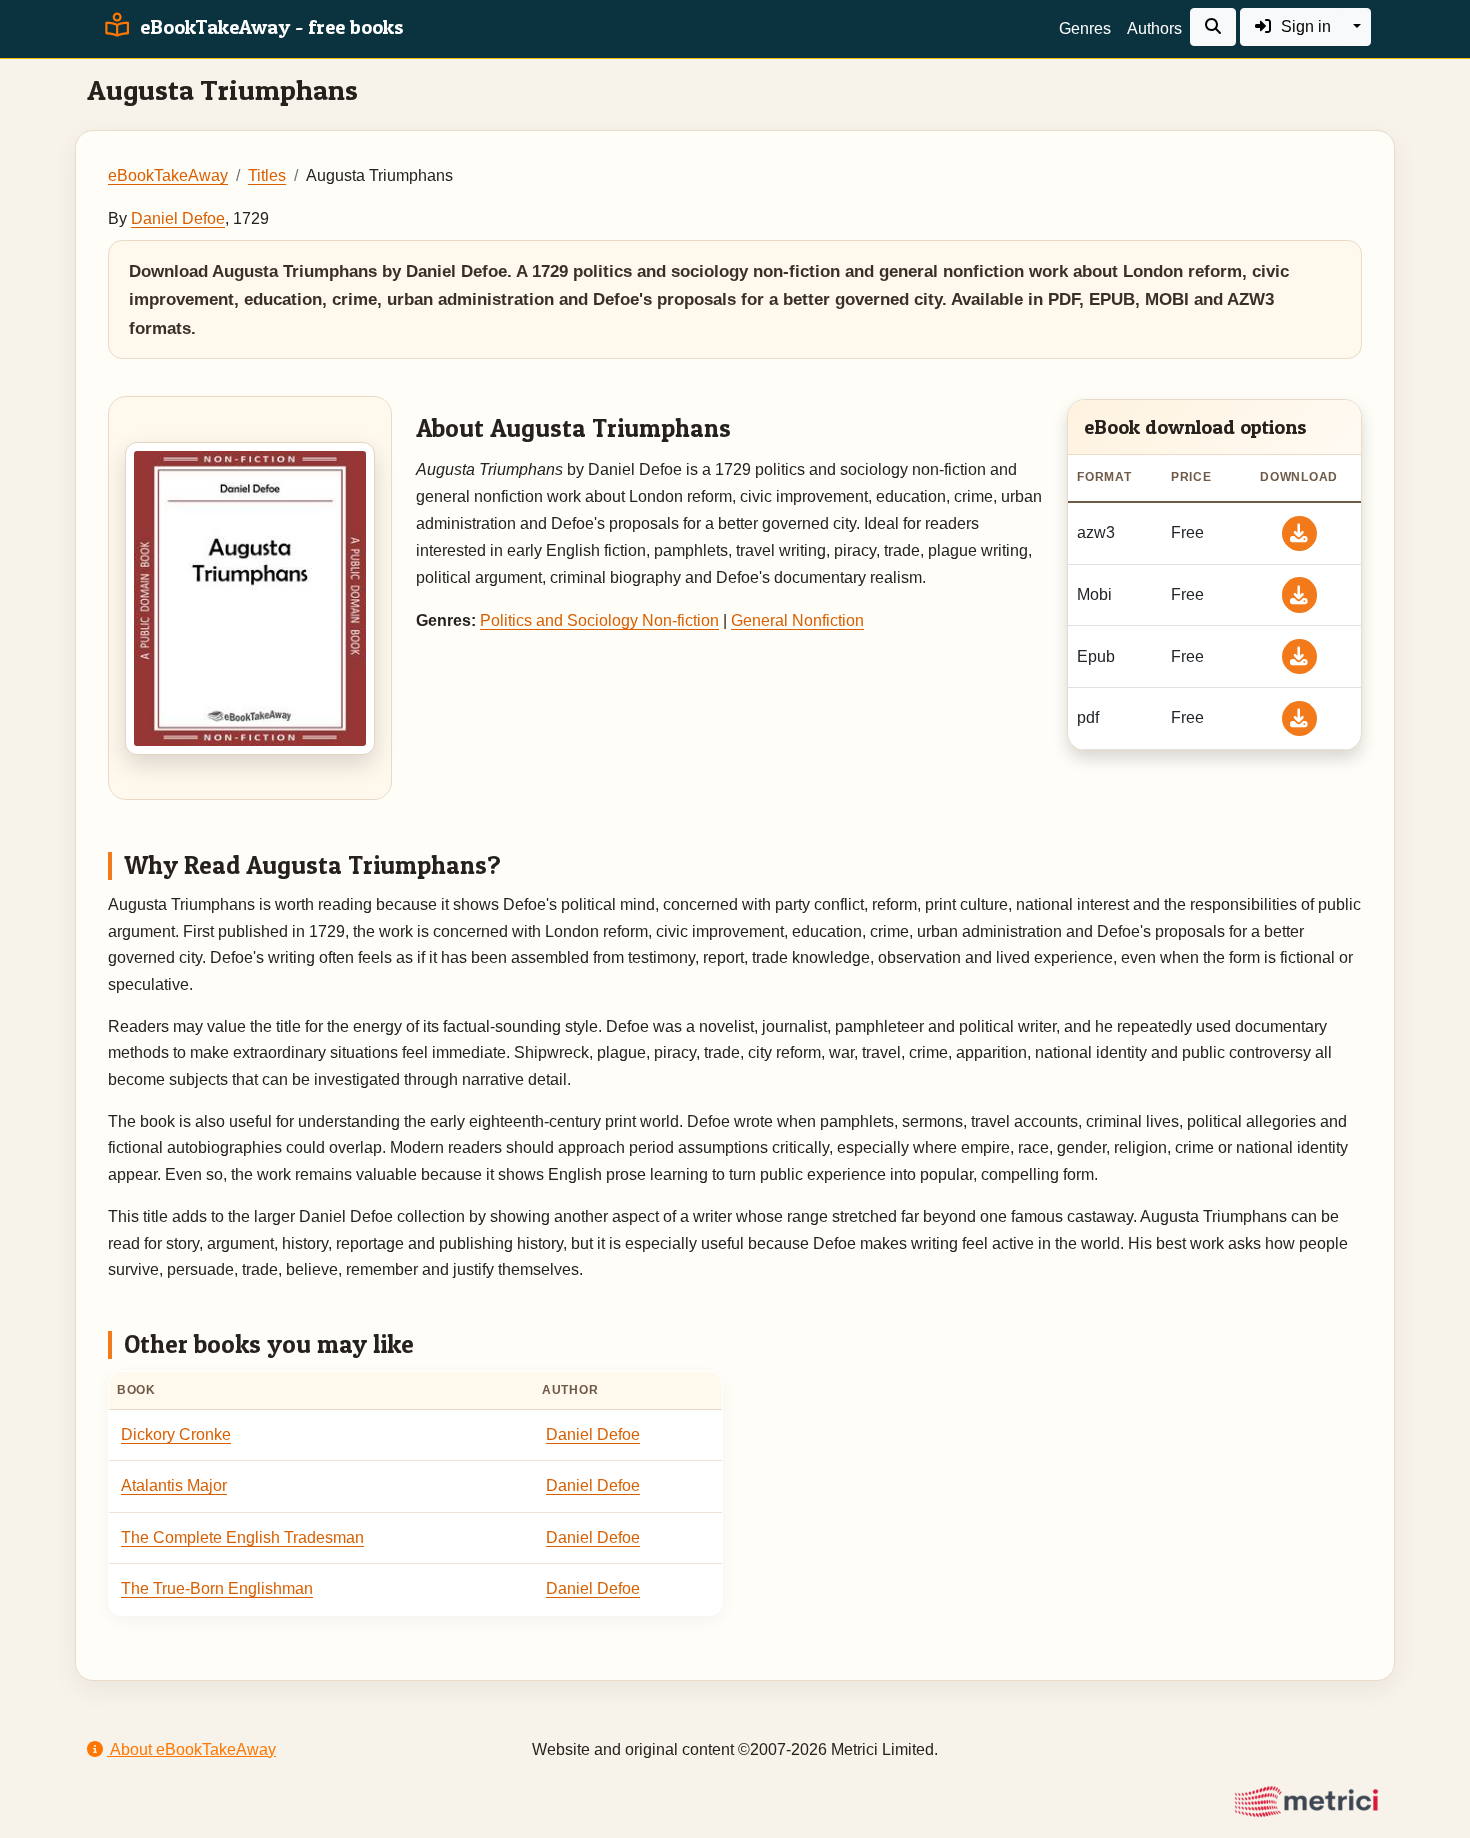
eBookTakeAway (168, 175)
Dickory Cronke (176, 1434)
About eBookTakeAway (191, 1749)
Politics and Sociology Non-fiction (599, 620)
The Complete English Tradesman (242, 1537)
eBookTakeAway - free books (269, 27)
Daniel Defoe (178, 218)
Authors (1154, 28)
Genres (1085, 28)
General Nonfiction (797, 620)
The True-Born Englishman (217, 1588)
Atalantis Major (174, 1485)
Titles (267, 175)
